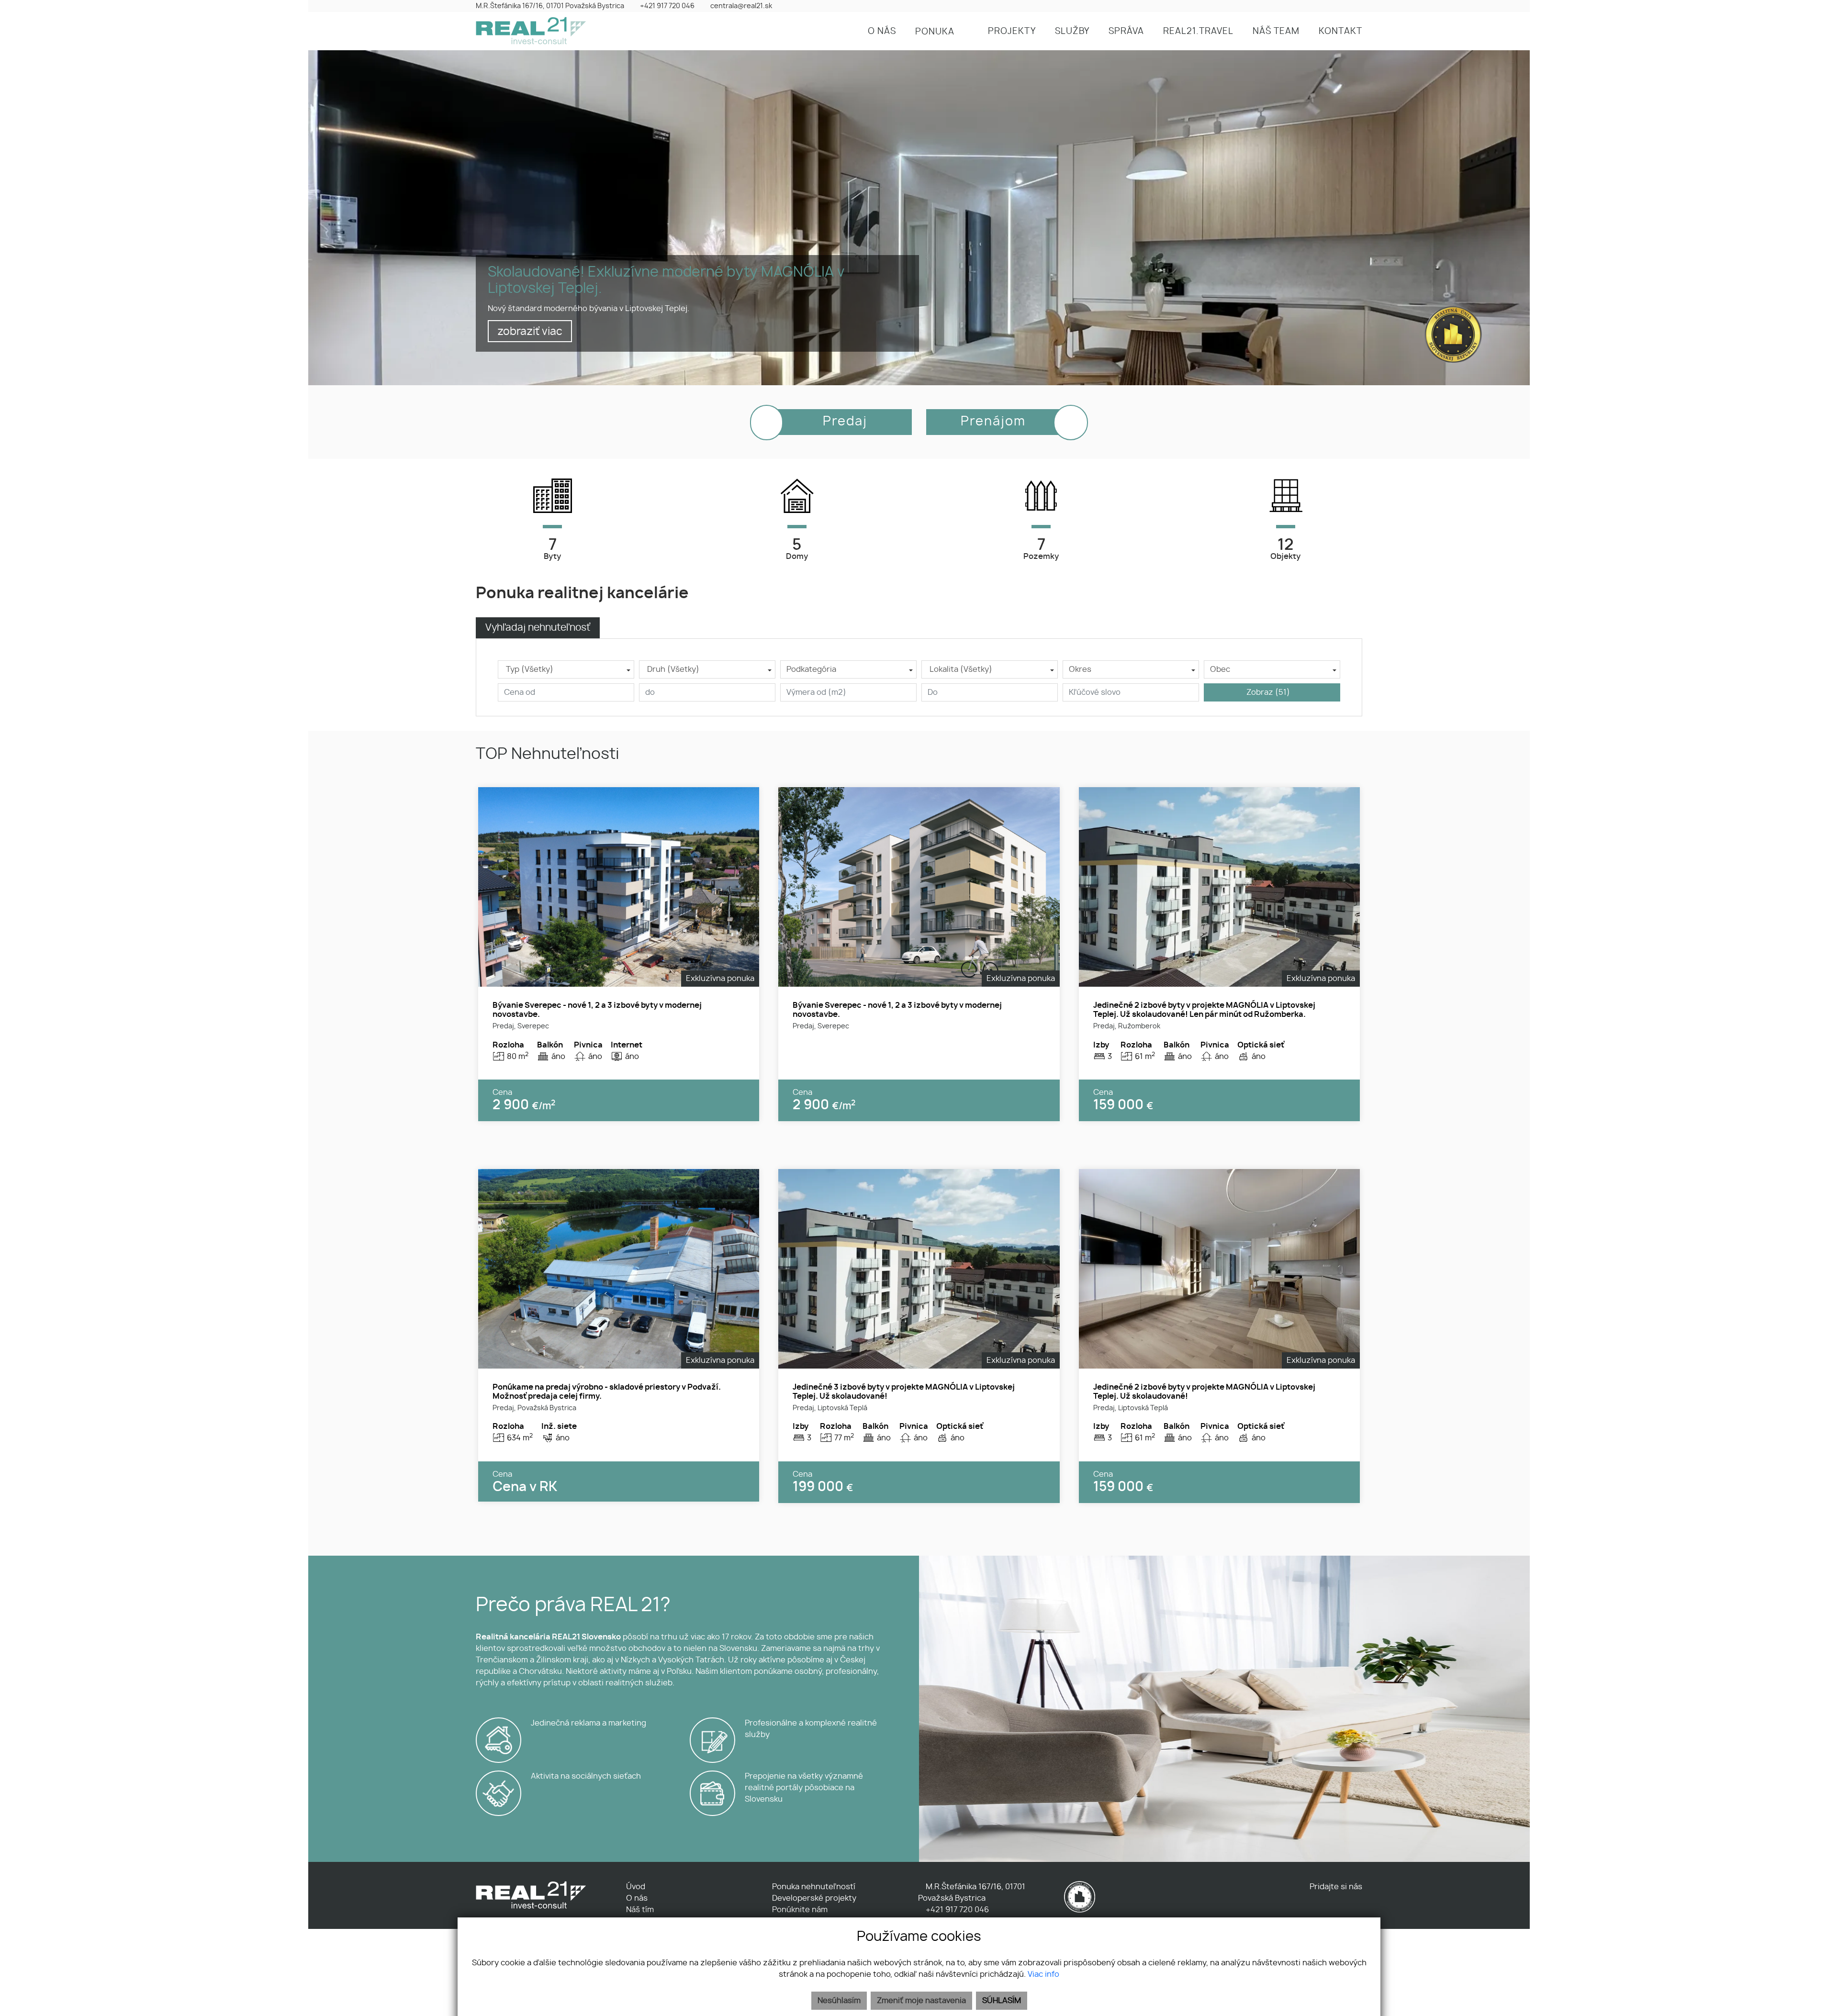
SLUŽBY (1072, 32)
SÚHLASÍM (1002, 2001)
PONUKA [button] (936, 32)
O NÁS (882, 32)
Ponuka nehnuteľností (814, 1887)
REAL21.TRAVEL (1198, 32)
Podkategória (811, 669)
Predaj (845, 422)
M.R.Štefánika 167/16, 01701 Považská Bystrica (550, 6)
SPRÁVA (1126, 32)
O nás (637, 1898)
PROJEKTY (1012, 32)
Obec (1220, 669)
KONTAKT (1340, 32)
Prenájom (993, 422)
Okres (1080, 669)
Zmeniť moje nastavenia (921, 2001)
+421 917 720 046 (667, 6)
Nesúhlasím (839, 2001)
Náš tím (640, 1910)
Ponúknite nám (800, 1910)
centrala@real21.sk (741, 6)
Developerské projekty (814, 1898)
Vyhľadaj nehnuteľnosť (538, 628)
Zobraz (1268, 692)
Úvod (636, 1887)
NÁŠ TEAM (1276, 32)
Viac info (1043, 1974)
